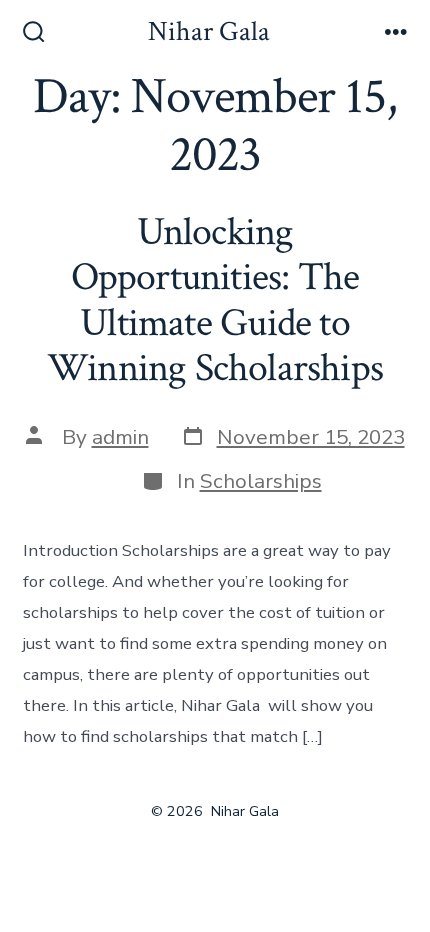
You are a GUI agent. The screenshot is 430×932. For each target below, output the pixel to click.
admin (120, 437)
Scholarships (261, 481)
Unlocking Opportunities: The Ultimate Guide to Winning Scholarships (215, 300)
